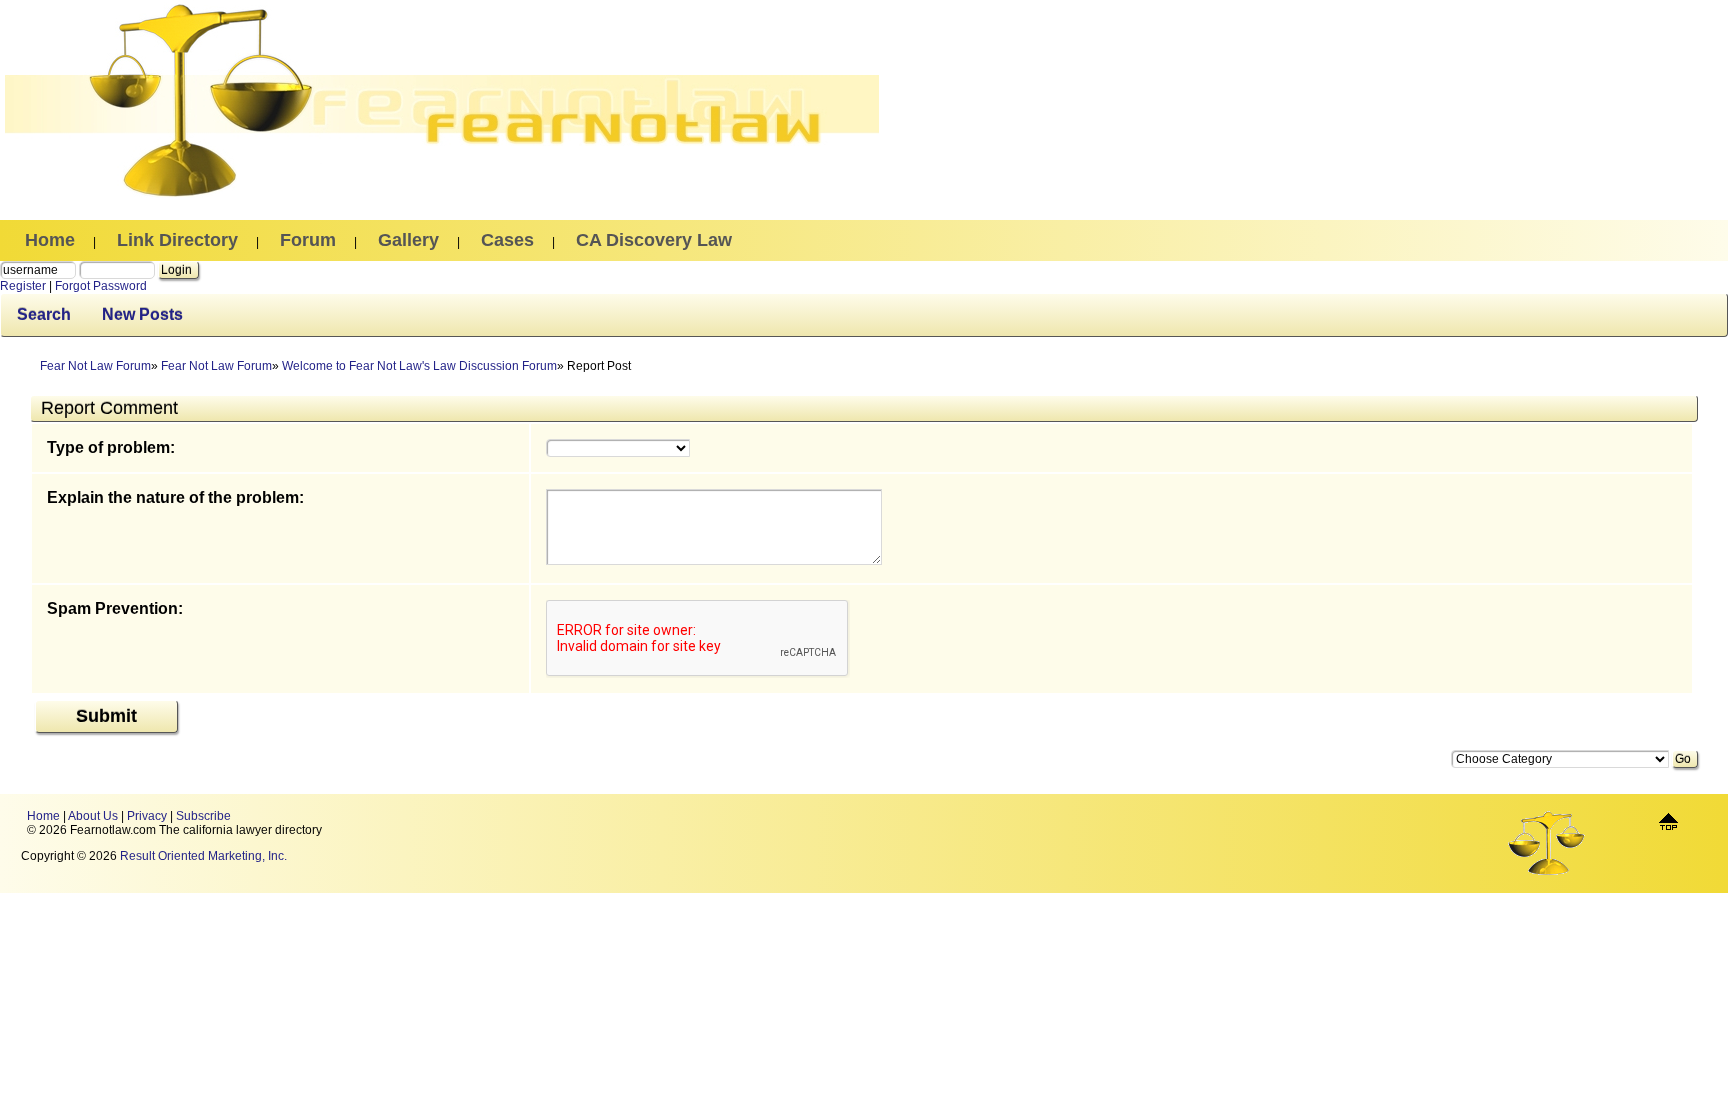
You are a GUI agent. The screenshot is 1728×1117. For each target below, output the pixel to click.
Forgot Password (101, 286)
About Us (93, 816)
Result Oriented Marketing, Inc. (203, 856)
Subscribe (203, 816)
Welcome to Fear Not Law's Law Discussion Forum (419, 366)
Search (44, 314)
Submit (106, 716)
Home (43, 816)
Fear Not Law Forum (95, 366)
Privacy (147, 816)
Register (23, 286)
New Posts (142, 314)
